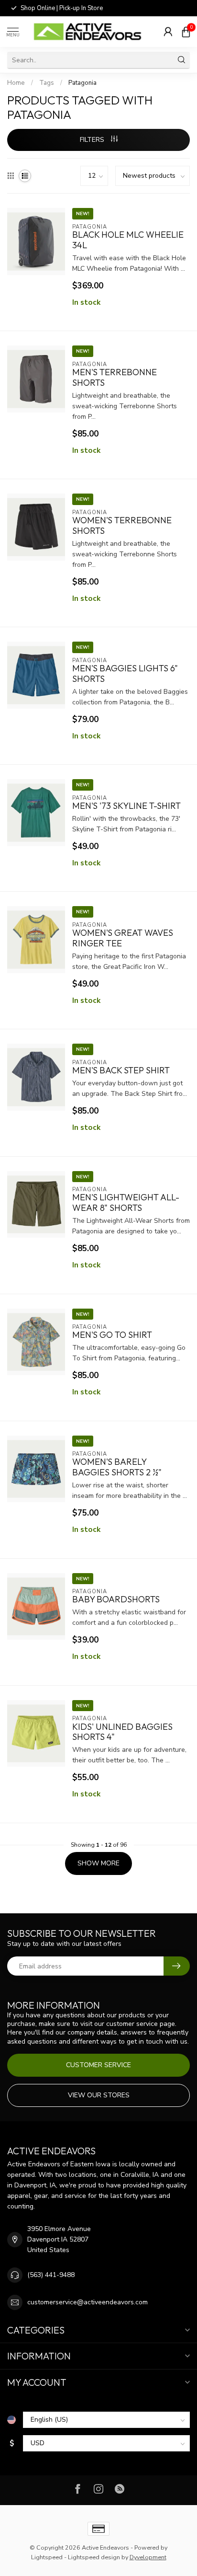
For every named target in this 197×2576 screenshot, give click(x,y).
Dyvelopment (148, 2557)
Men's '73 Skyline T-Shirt (126, 806)
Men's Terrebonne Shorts (115, 378)
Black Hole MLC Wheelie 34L (128, 240)
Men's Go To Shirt (112, 1335)
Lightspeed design (94, 2557)
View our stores (99, 2095)
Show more (98, 1863)
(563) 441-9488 (51, 2275)
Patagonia (82, 83)
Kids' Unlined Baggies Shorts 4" (122, 1732)
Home (16, 83)
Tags (47, 83)
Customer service (98, 2065)
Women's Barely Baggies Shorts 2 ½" (117, 1467)
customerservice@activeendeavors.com (88, 2302)
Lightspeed (47, 2557)
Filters (93, 140)
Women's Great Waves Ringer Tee (123, 938)
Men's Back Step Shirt (121, 1070)
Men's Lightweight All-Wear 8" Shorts (126, 1203)
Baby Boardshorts (116, 1599)
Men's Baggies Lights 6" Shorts (125, 674)
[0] (186, 32)
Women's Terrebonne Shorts (122, 526)
